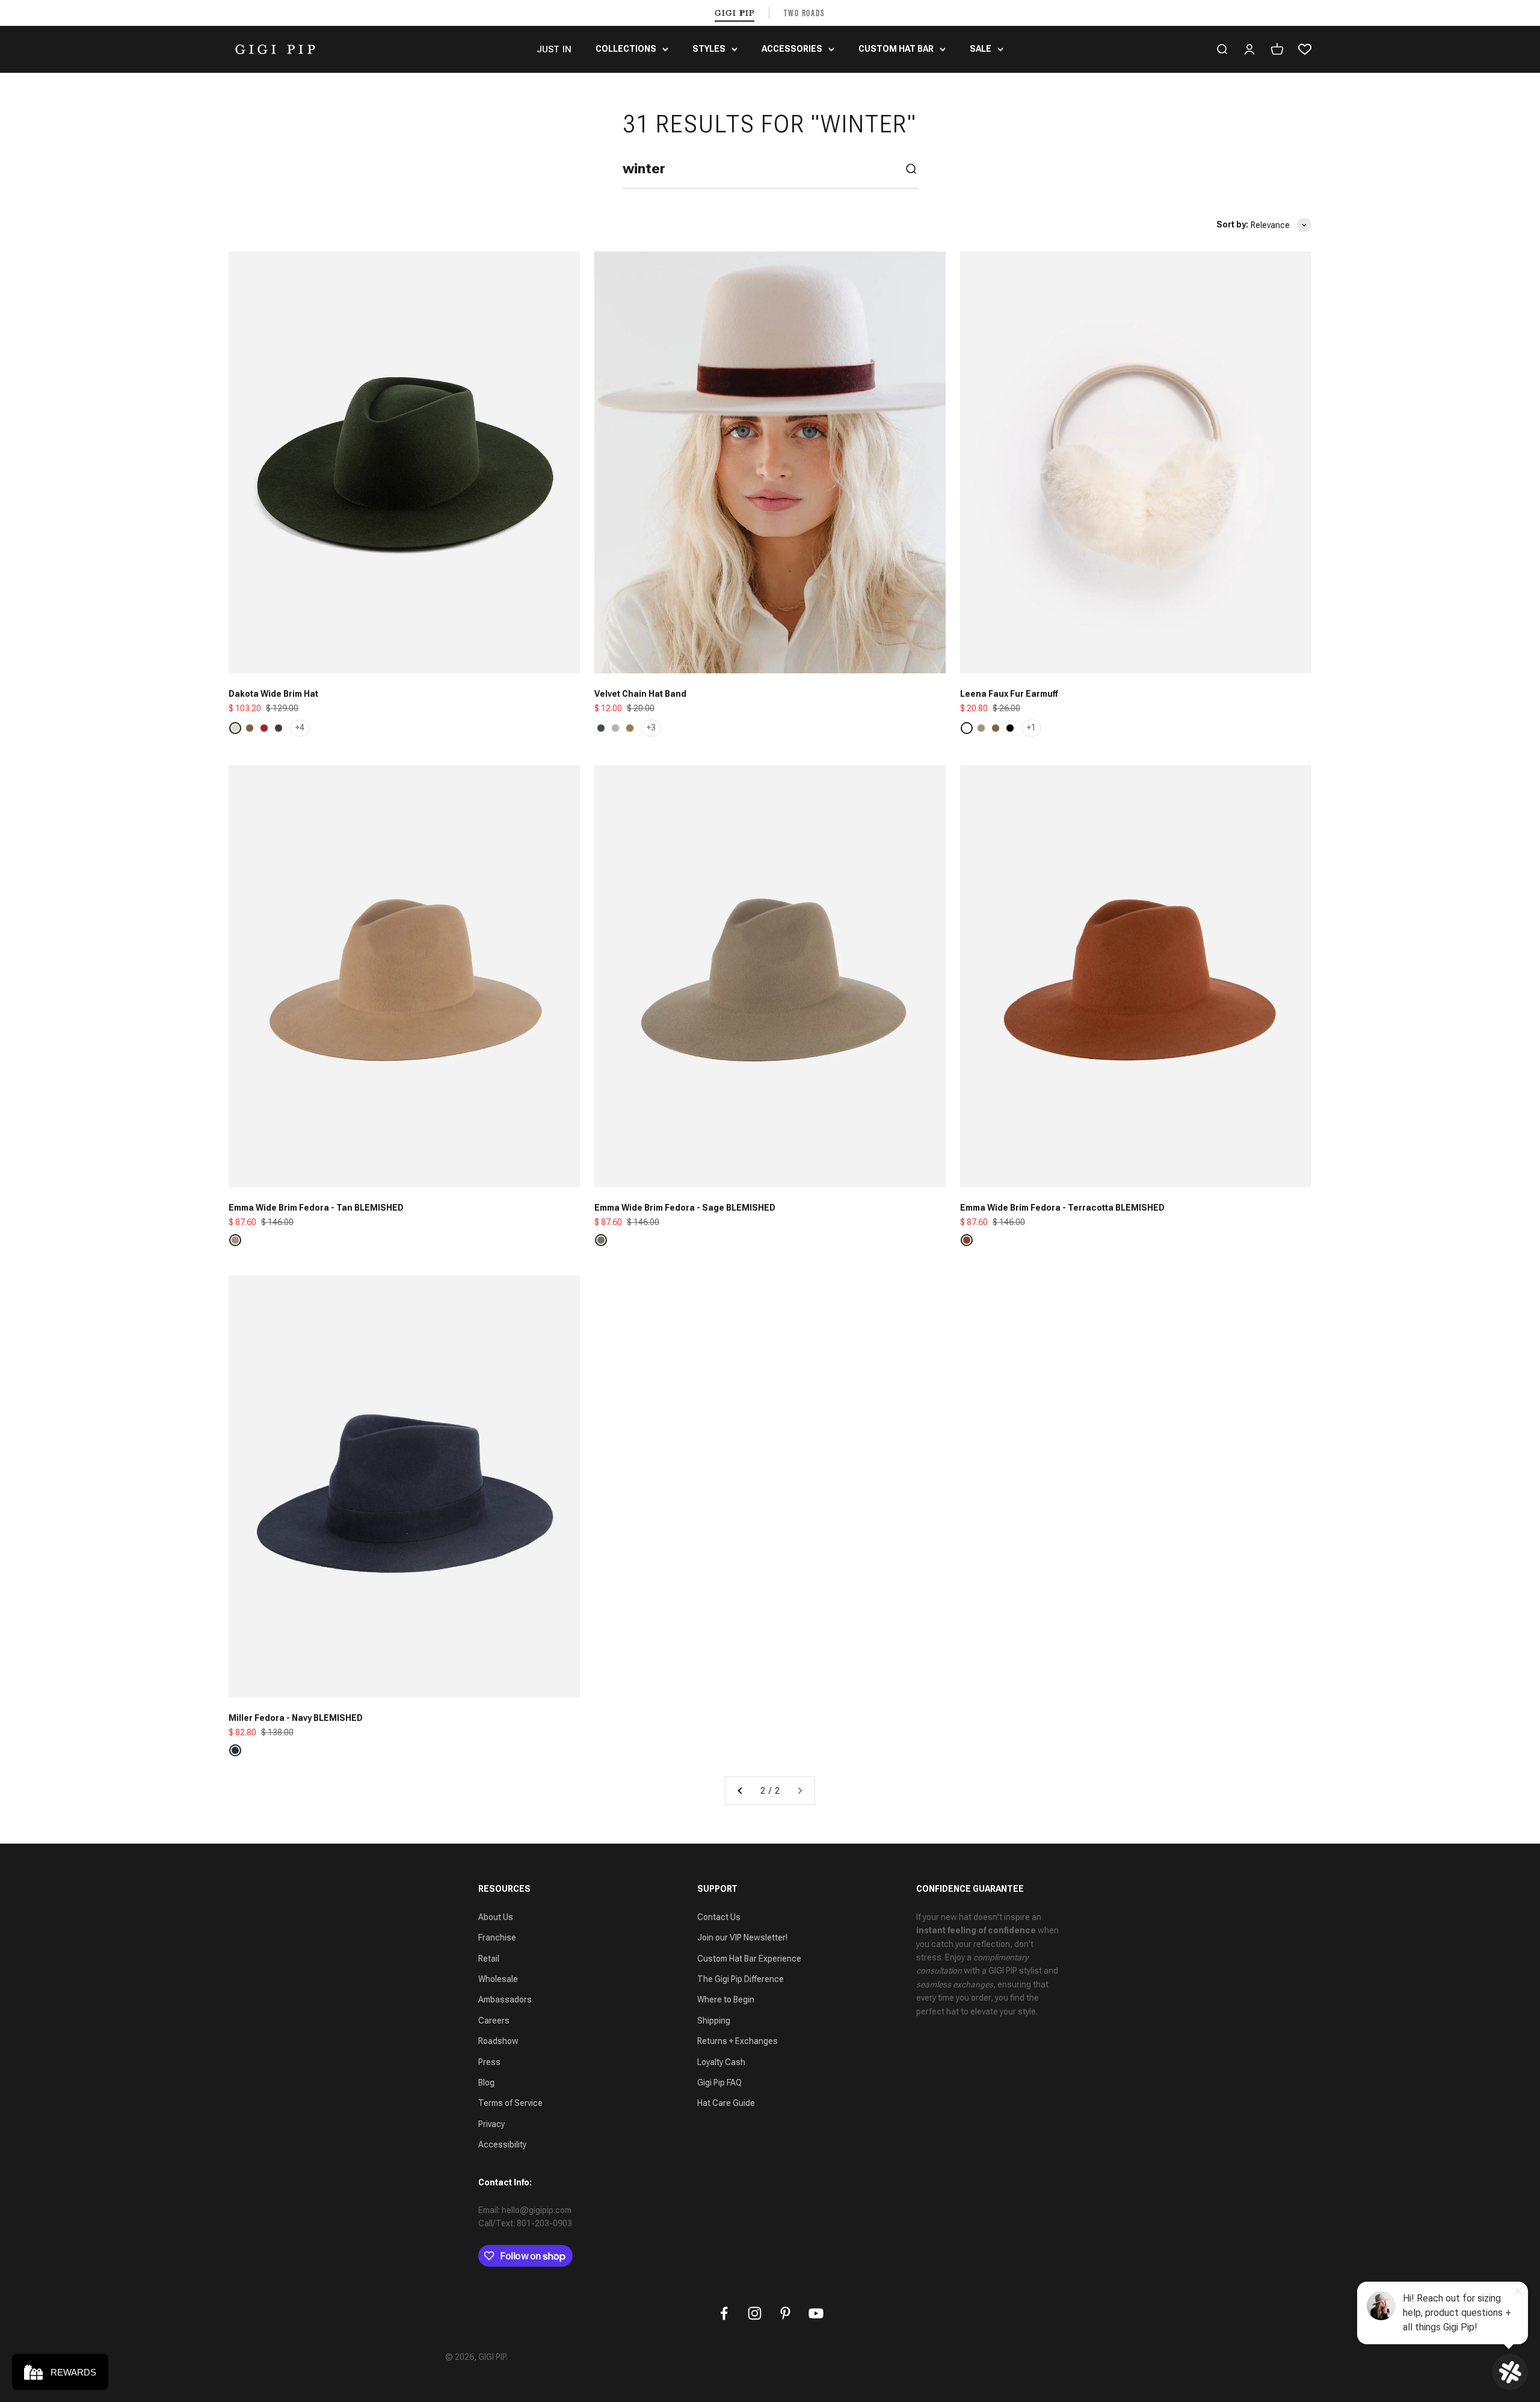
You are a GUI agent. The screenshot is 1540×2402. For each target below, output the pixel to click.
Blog (486, 2082)
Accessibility (502, 2144)
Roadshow (498, 2041)
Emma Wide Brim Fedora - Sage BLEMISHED (685, 1208)
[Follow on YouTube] (816, 2313)
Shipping (714, 2021)
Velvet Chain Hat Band (640, 694)
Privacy (491, 2124)
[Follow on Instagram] (755, 2313)
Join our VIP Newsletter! (742, 1937)
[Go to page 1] (741, 1791)
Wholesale (498, 1979)
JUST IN (554, 49)
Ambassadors (505, 1999)
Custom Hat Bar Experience (749, 1959)
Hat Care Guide (726, 2103)
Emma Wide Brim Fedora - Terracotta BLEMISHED (1062, 1208)
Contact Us (719, 1917)
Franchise (497, 1937)
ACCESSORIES (792, 49)
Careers (494, 2021)
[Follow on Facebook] (724, 2313)
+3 (651, 727)
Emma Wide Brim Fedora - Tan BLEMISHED (316, 1208)
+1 (1031, 727)
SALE (981, 49)
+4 (300, 727)
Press (489, 2062)
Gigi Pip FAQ (719, 2082)
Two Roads (805, 13)
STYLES (709, 49)
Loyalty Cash (721, 2062)
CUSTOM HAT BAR (896, 49)
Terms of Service (510, 2103)
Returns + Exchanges (738, 2041)
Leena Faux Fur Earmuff (1009, 694)
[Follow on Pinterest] (785, 2313)
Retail (489, 1959)
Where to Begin (726, 1999)
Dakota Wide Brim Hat (273, 694)
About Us (496, 1917)
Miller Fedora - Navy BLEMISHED (296, 1718)
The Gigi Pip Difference (741, 1979)
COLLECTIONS (626, 49)
